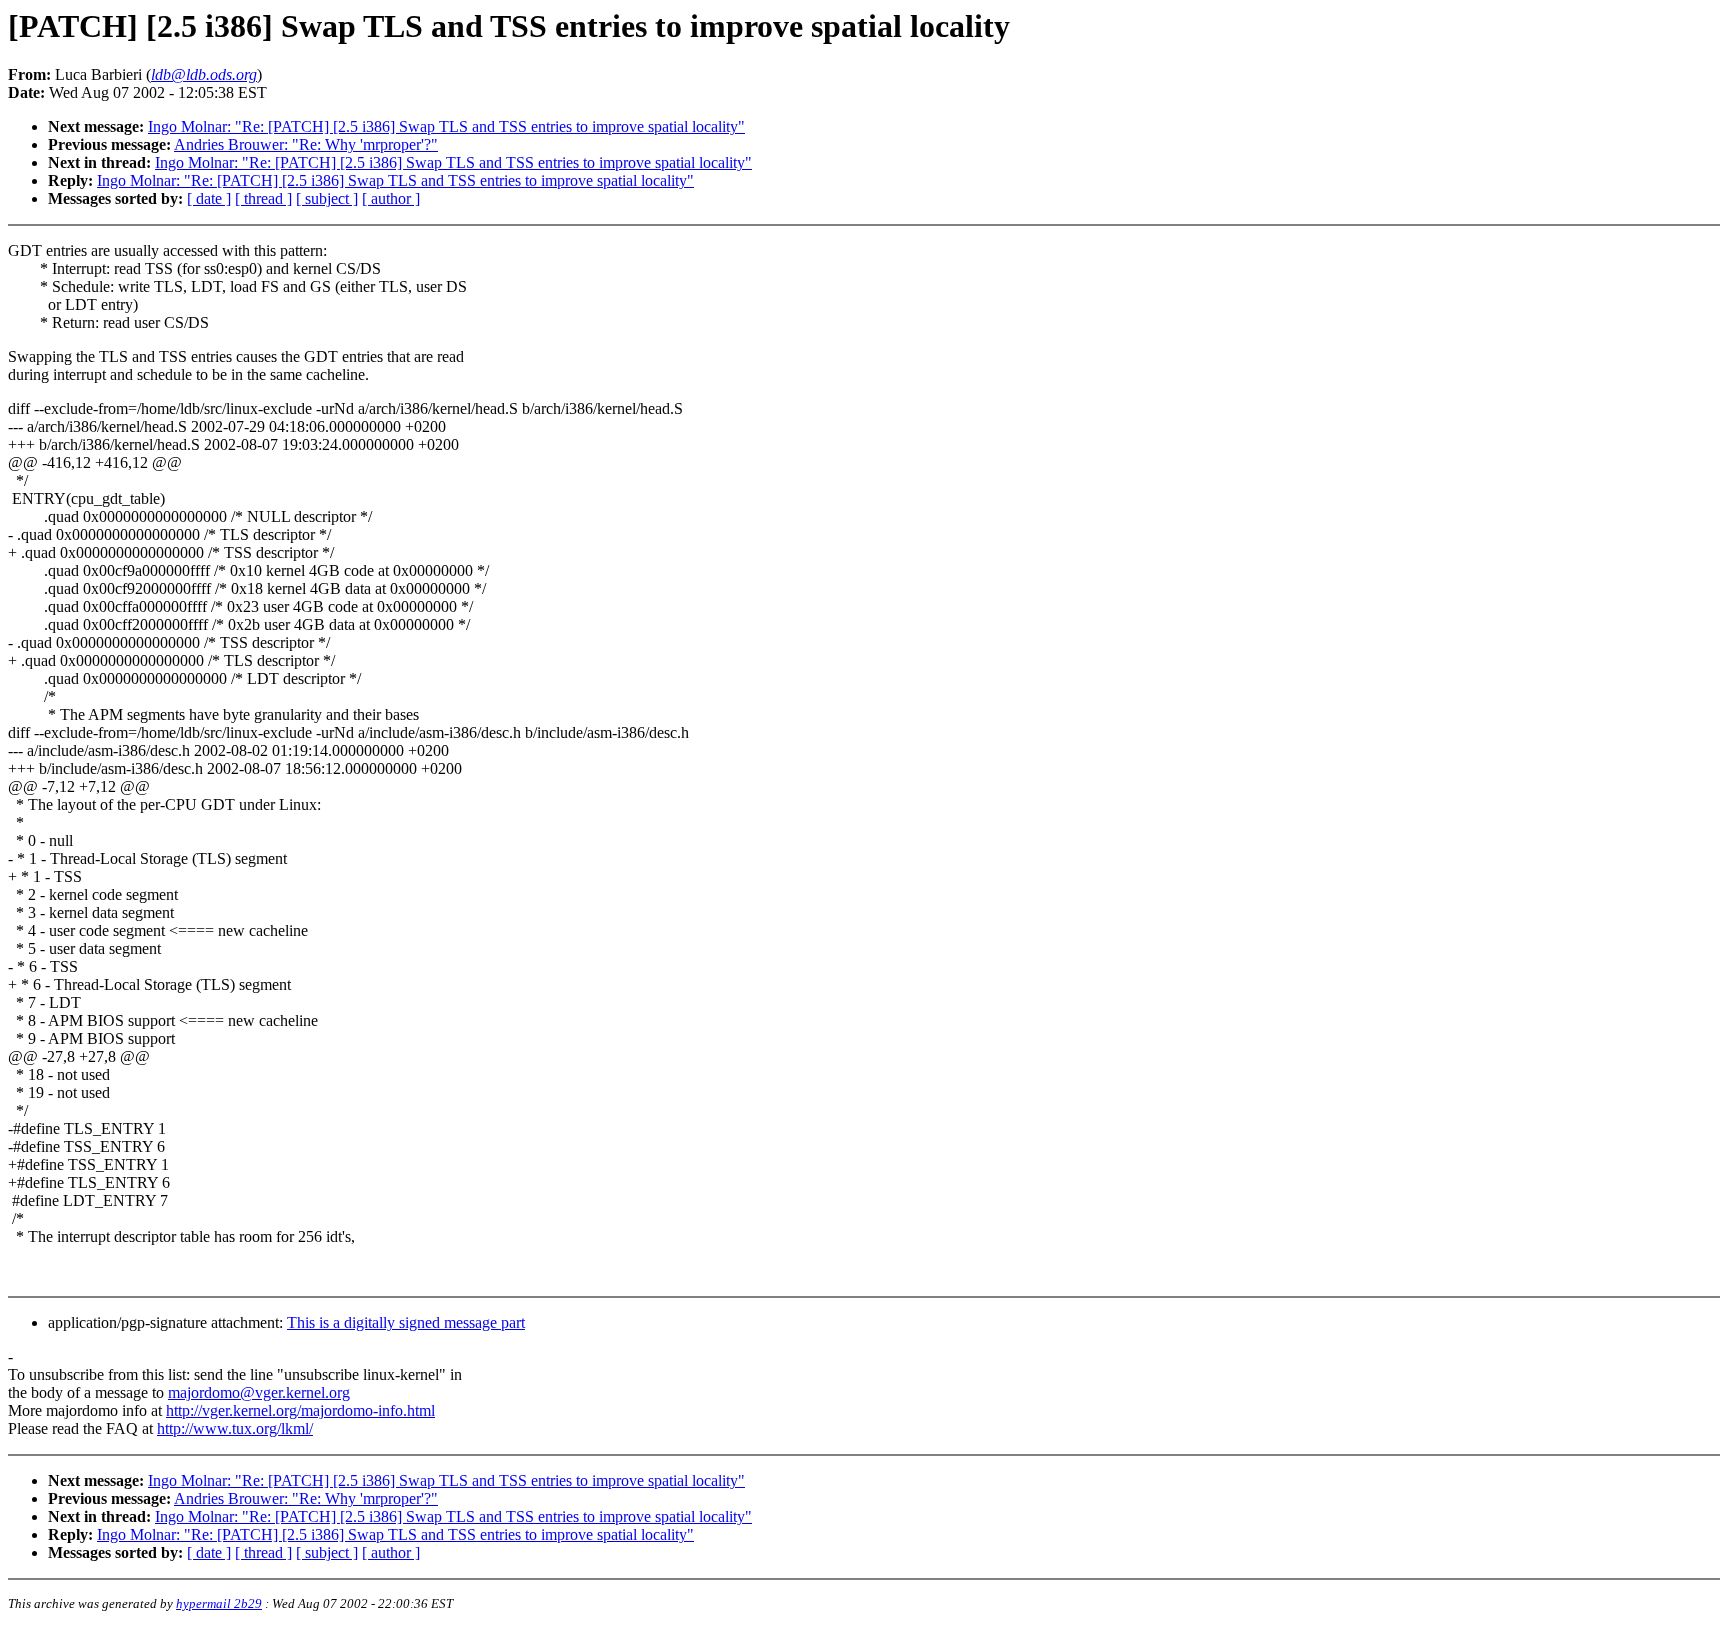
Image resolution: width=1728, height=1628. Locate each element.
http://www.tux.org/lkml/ (235, 1428)
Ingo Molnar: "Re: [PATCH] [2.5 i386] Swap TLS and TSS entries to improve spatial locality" (446, 126)
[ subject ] (327, 198)
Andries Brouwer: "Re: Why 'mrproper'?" (306, 144)
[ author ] (391, 198)
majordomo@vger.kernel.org (259, 1392)
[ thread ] (263, 198)
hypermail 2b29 (219, 1603)
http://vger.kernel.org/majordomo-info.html (300, 1410)
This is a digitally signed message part (406, 1322)
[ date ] (209, 198)
